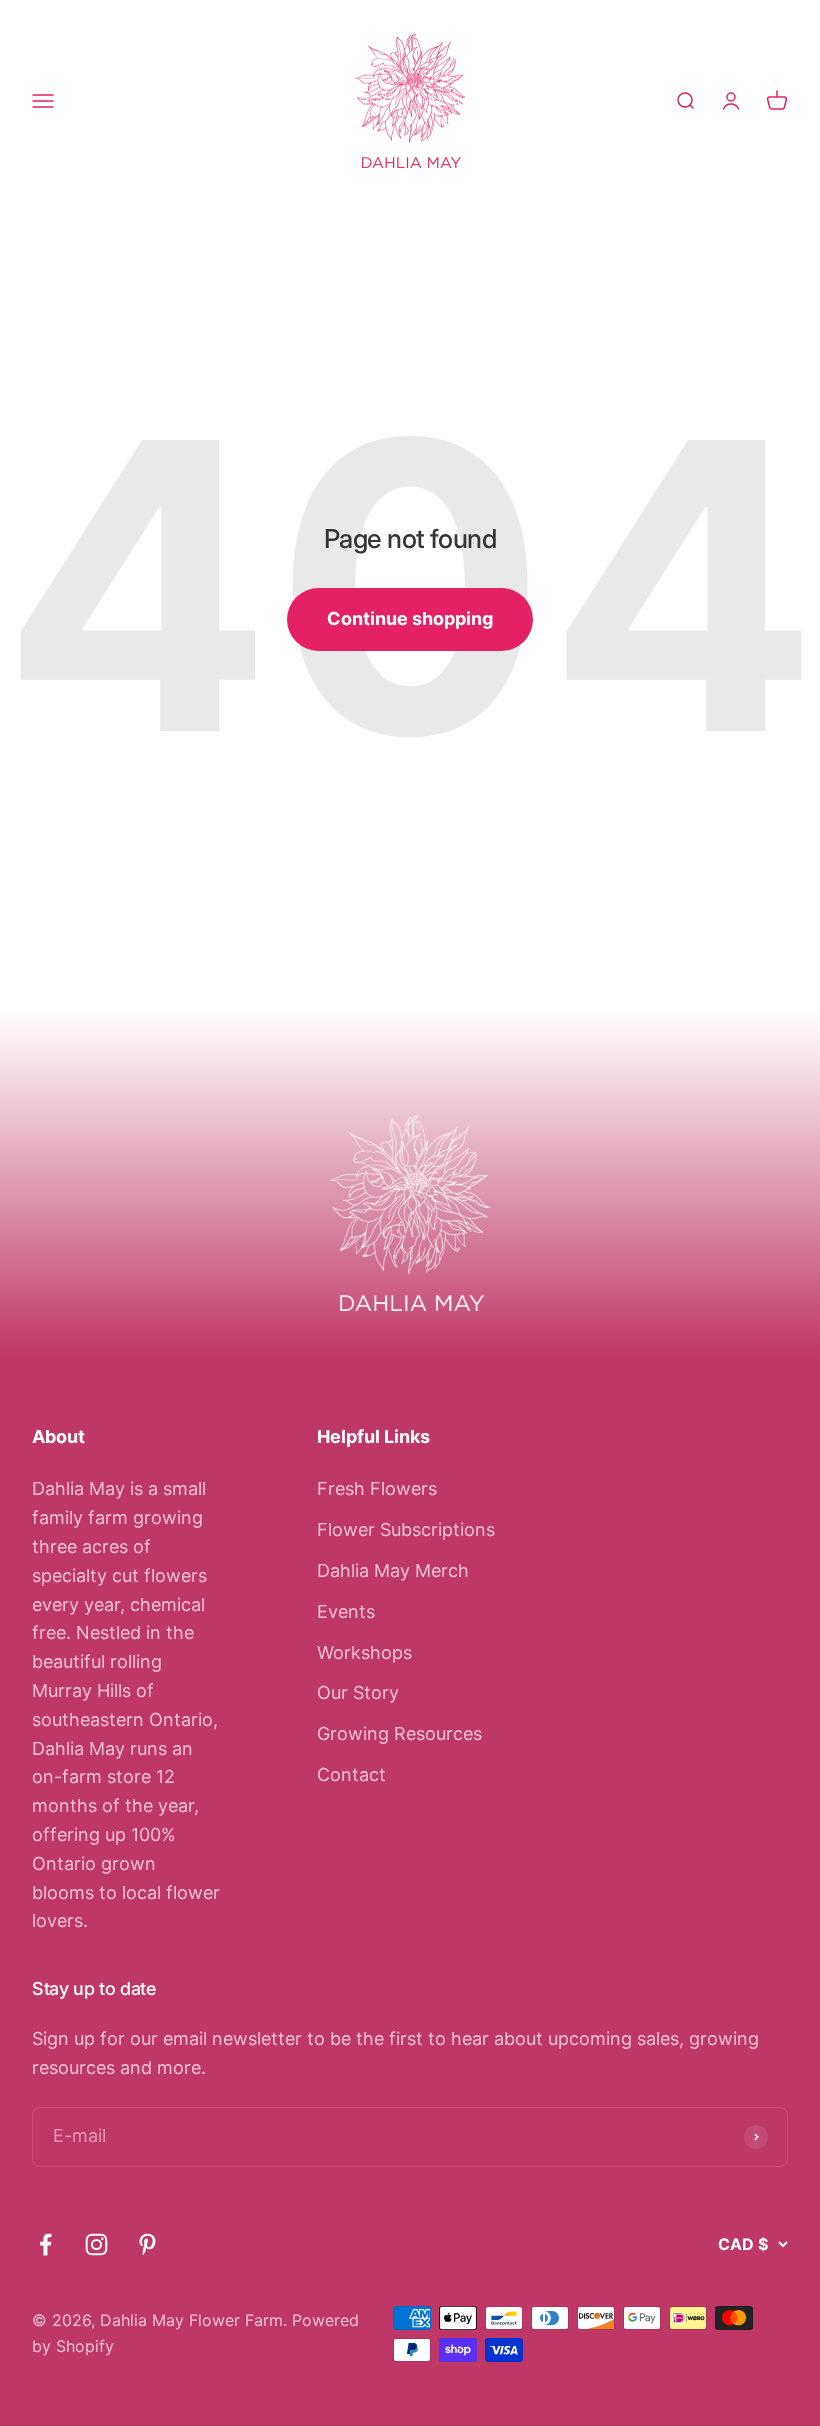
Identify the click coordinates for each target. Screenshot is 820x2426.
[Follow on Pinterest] (147, 2244)
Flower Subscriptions (406, 1529)
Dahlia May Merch (393, 1570)
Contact (351, 1774)
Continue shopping (410, 618)
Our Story (358, 1692)
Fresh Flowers (377, 1488)
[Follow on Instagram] (96, 2244)
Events (346, 1611)
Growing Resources (399, 1733)
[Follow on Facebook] (45, 2244)
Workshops (364, 1652)
